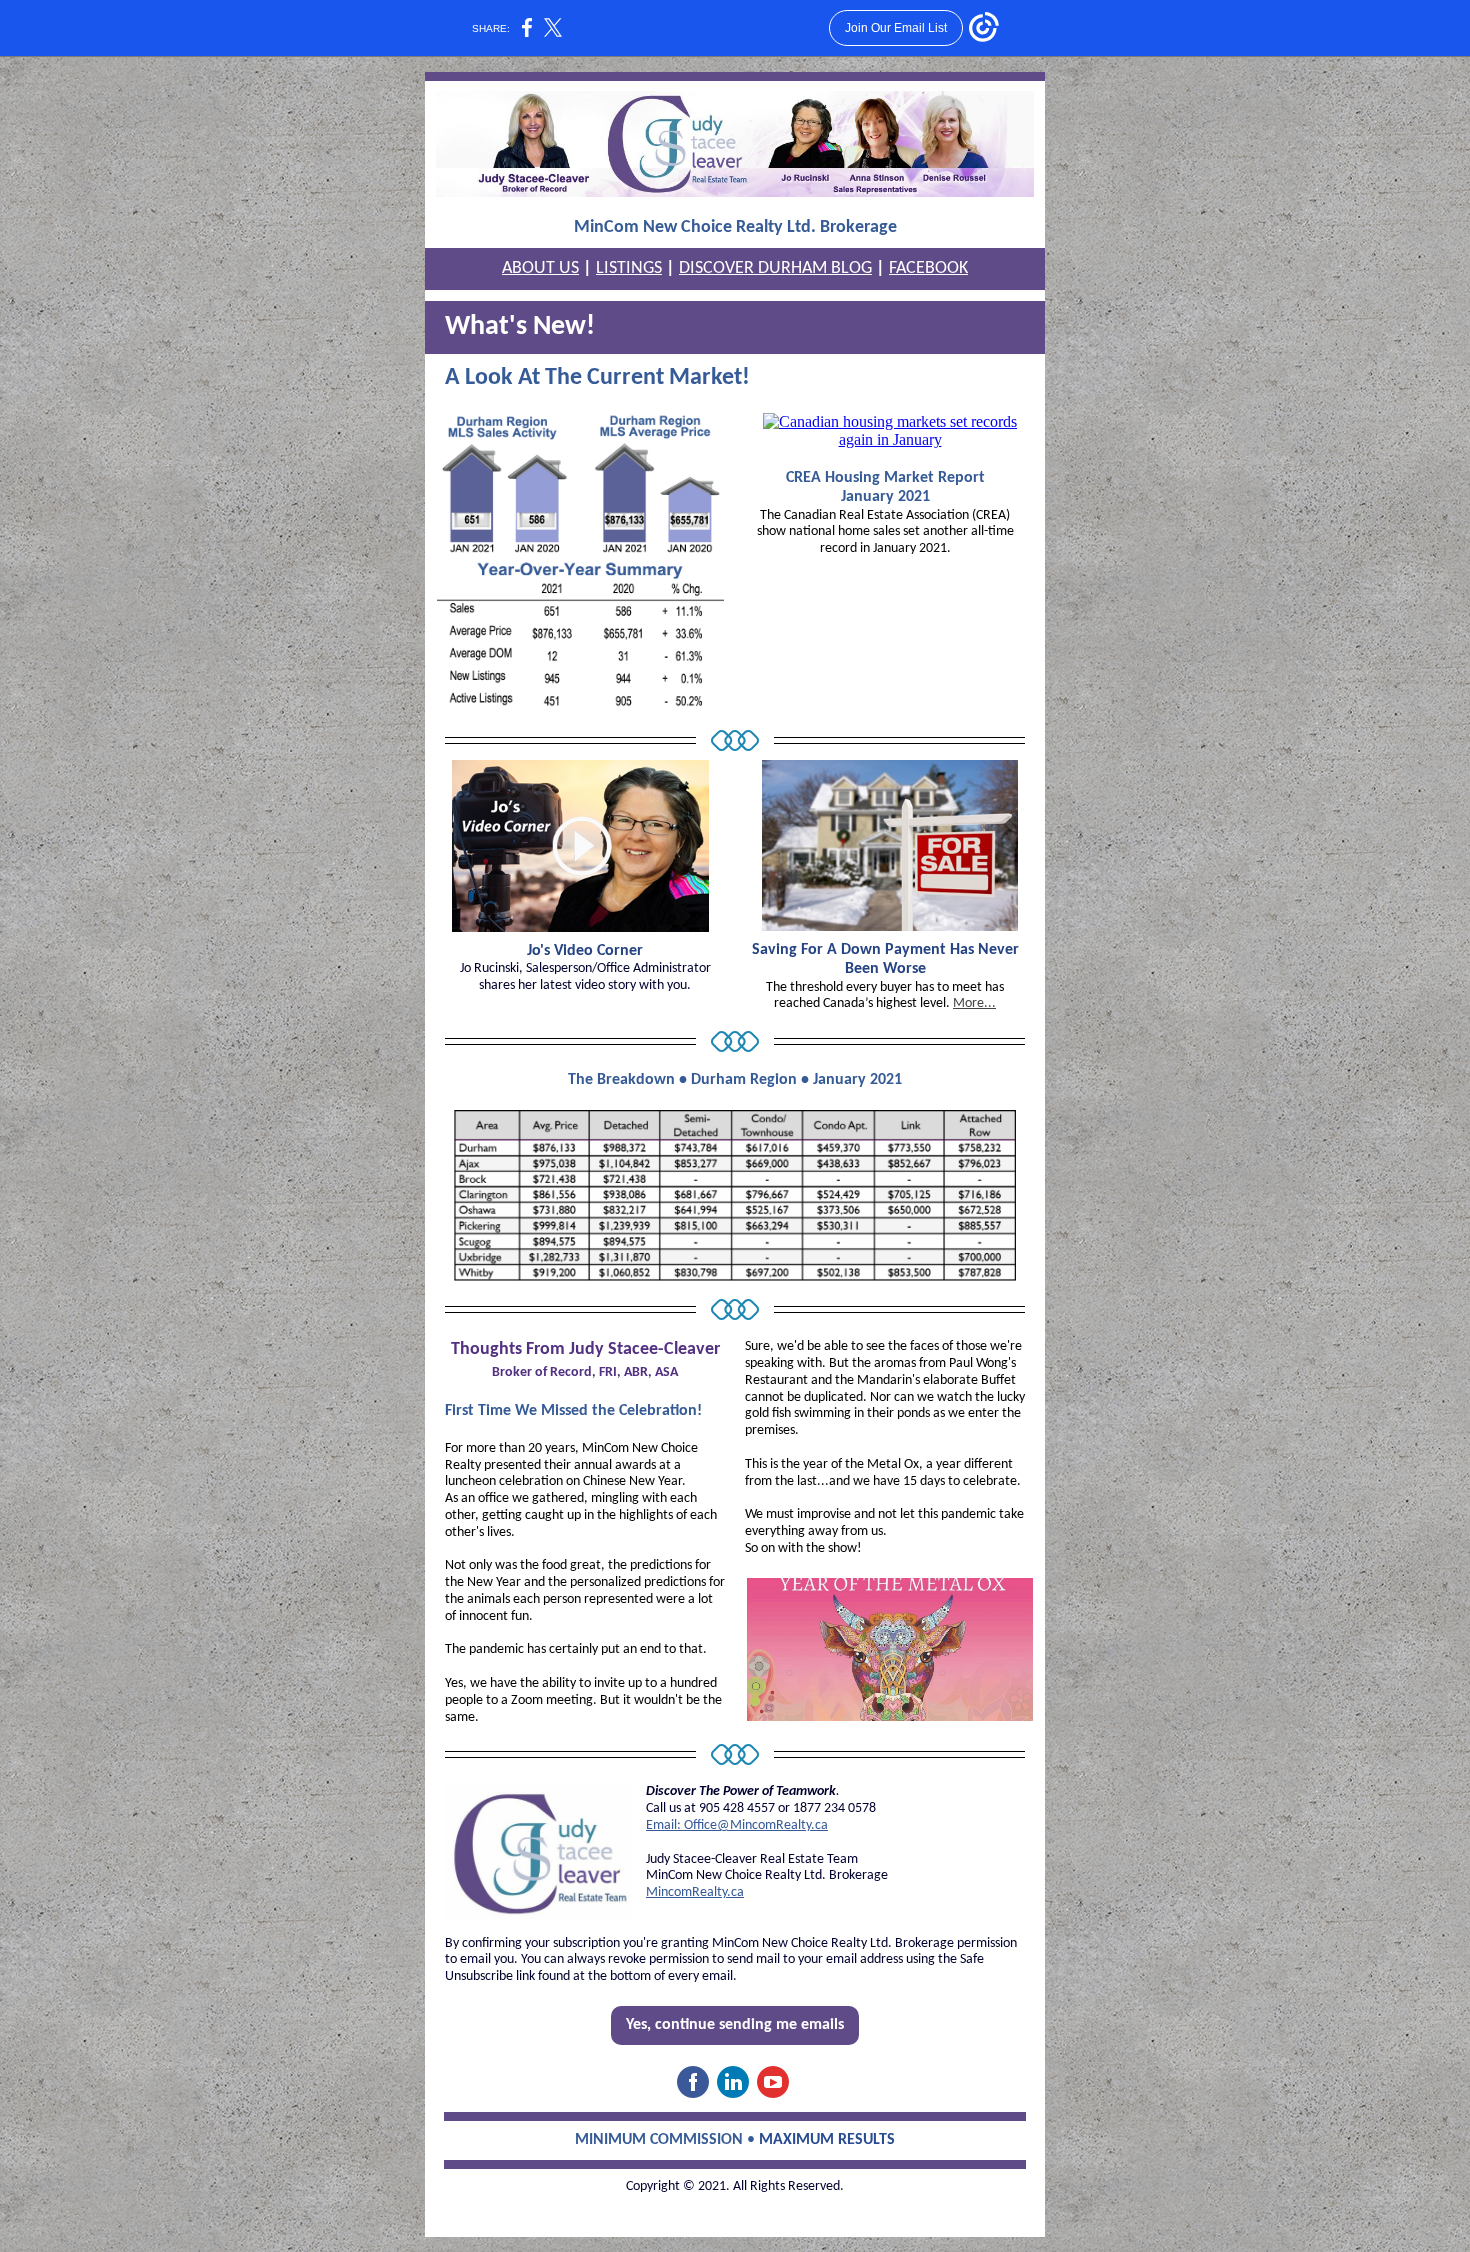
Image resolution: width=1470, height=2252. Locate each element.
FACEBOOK (928, 268)
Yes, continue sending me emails (735, 2025)
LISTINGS (629, 268)
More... (974, 1003)
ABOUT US (540, 268)
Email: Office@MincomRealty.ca (737, 1825)
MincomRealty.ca (695, 1892)
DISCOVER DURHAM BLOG (775, 268)
